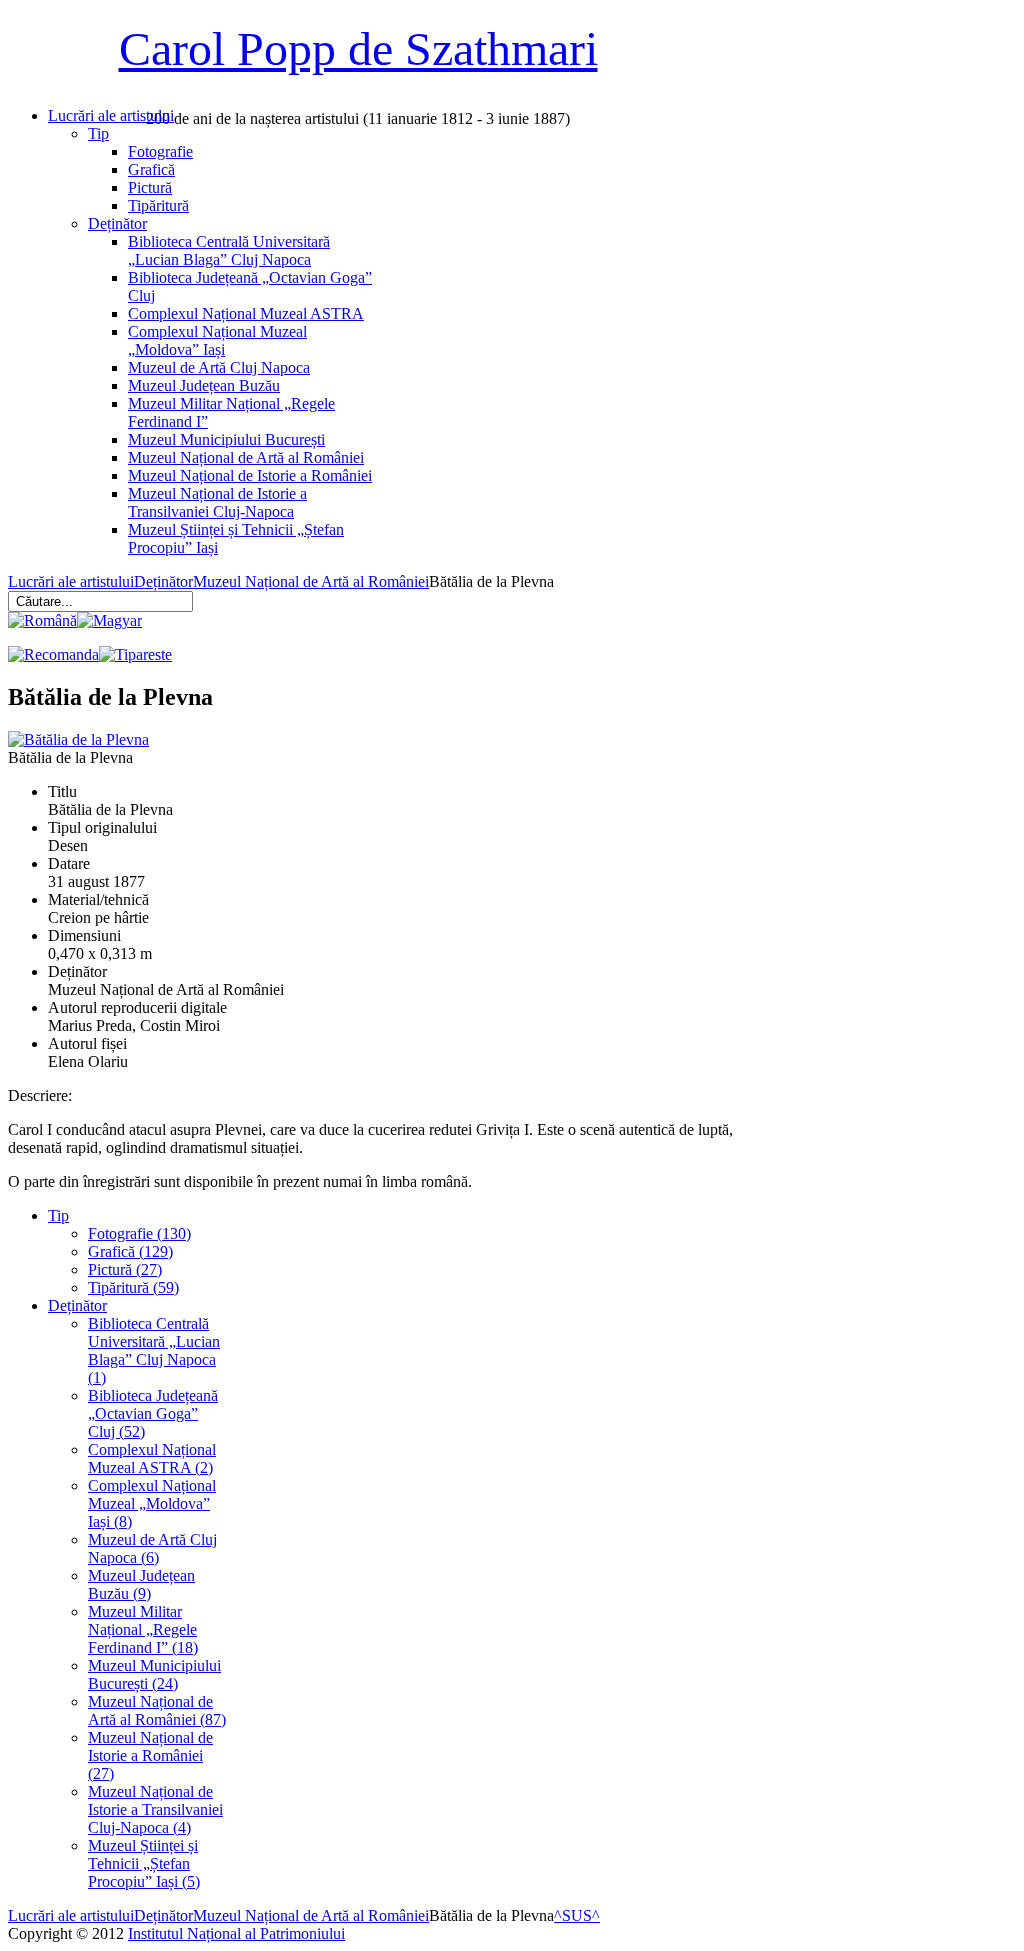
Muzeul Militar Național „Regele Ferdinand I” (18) (143, 1629)
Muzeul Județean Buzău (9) (141, 1584)
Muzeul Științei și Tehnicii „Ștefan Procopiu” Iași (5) (144, 1863)
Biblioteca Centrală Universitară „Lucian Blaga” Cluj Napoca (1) (154, 1350)
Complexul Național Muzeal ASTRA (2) (152, 1458)
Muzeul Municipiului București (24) (154, 1674)
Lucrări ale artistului (71, 581)
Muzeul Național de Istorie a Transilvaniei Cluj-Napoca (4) (155, 1809)
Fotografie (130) (139, 1233)
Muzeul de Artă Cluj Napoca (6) (152, 1548)
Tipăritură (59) (133, 1287)
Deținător (163, 581)
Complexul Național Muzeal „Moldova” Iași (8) (152, 1503)
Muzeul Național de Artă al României (311, 581)
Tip (58, 1215)
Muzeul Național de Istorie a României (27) (150, 1755)
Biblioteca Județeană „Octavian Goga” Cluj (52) (153, 1413)
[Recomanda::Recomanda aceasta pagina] (53, 654)
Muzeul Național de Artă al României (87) (157, 1710)
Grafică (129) (130, 1251)
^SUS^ (577, 1915)
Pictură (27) (125, 1269)
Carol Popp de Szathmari (358, 48)
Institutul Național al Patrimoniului (236, 1933)
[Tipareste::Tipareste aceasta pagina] (135, 654)
